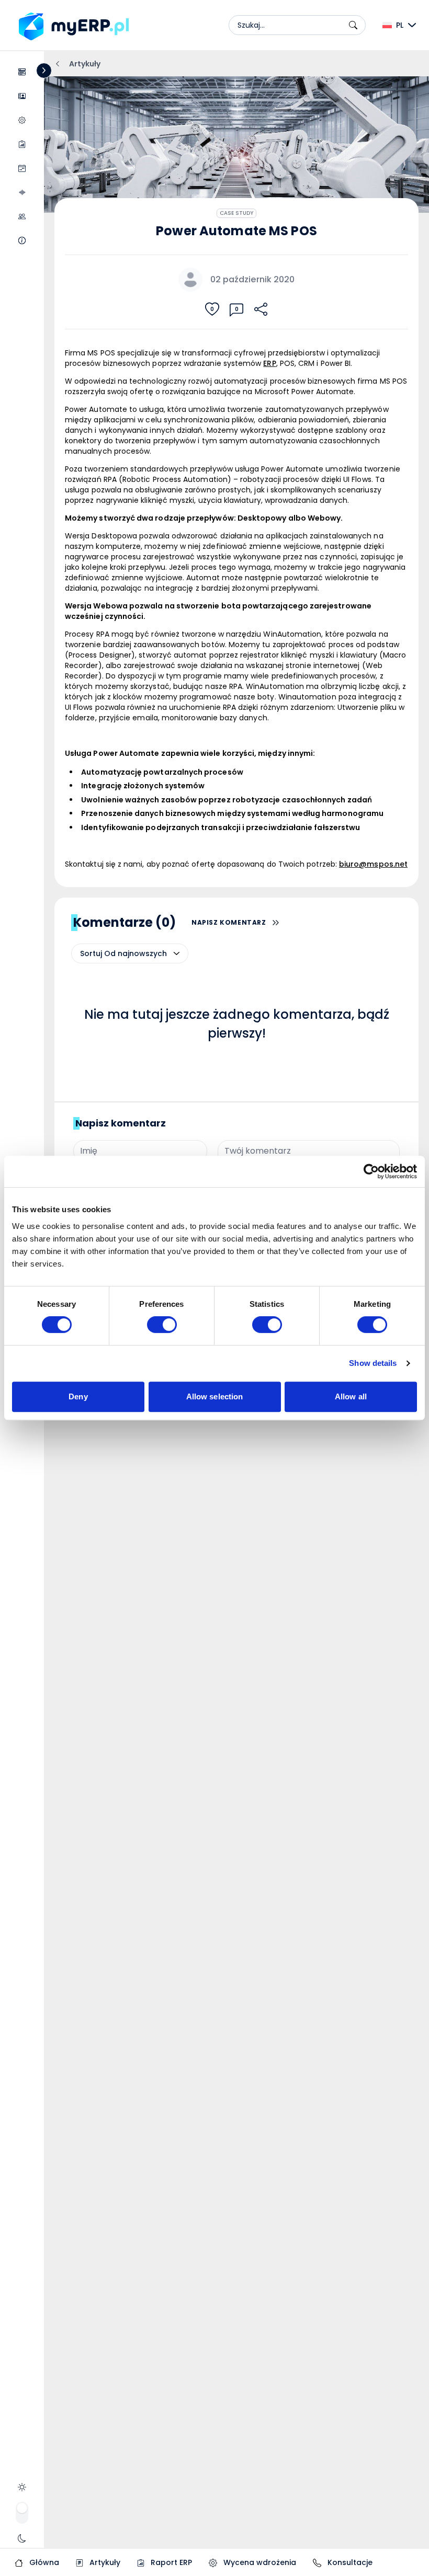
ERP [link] (269, 363)
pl (400, 25)
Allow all (351, 1396)
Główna (43, 2562)
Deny (78, 1396)
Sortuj (91, 953)
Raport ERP (170, 2562)
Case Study (237, 213)
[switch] (162, 1325)
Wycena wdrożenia (259, 2562)
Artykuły (104, 2562)
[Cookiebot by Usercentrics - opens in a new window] (371, 1171)
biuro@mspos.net (373, 864)
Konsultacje (349, 2562)
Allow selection (215, 1396)
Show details (373, 1363)
